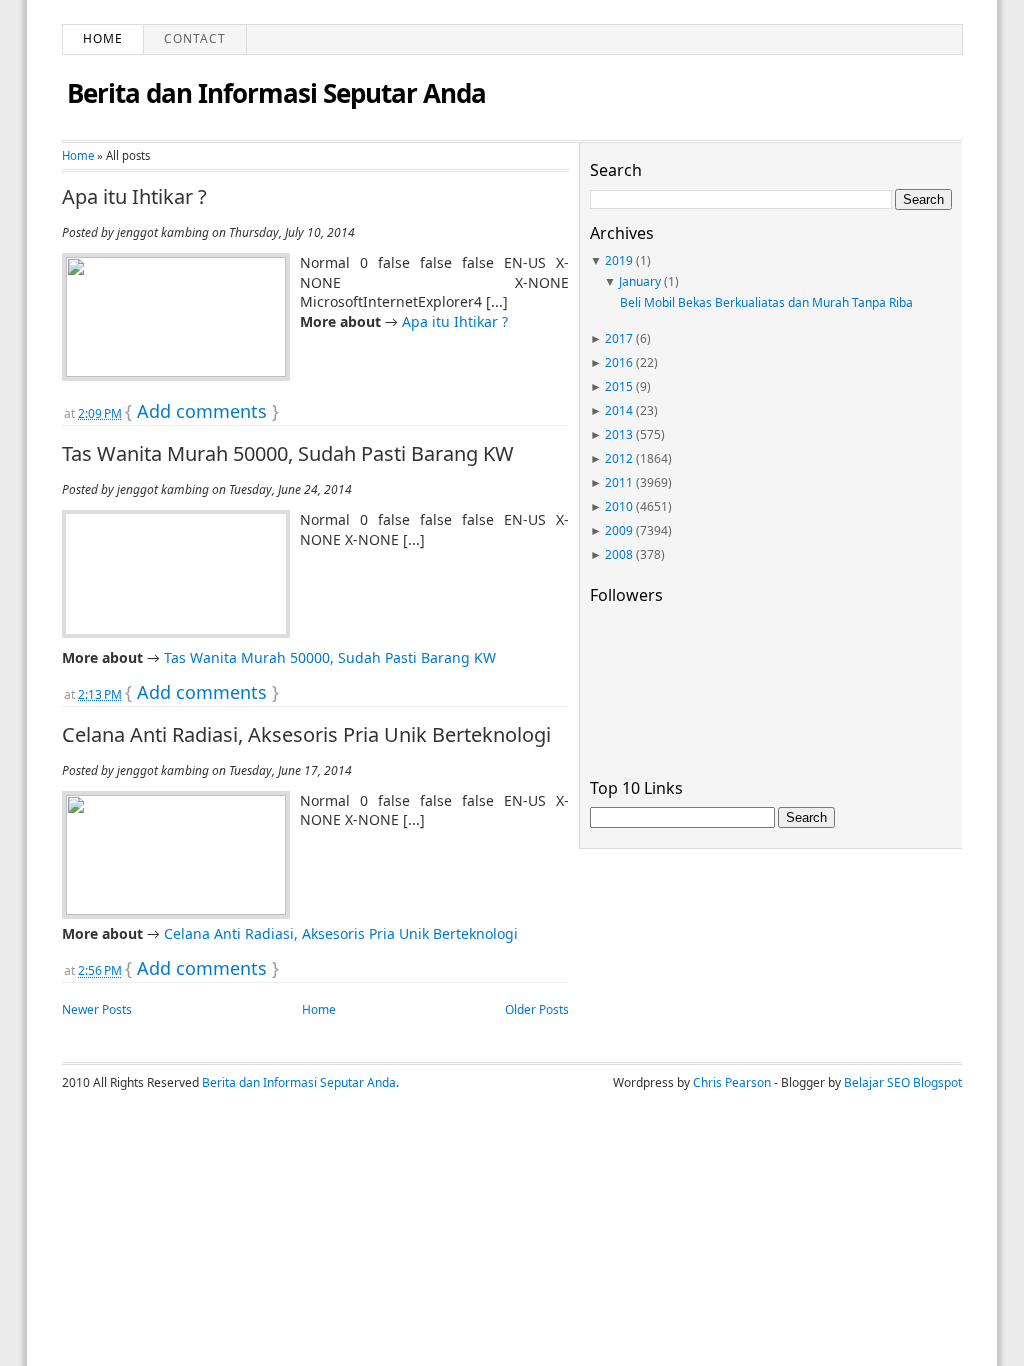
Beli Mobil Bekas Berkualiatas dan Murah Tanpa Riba (766, 302)
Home (103, 38)
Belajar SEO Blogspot (903, 1082)
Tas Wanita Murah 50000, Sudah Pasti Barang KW (288, 454)
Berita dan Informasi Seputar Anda (276, 93)
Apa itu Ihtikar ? (134, 197)
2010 (619, 506)
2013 (619, 434)
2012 (619, 458)
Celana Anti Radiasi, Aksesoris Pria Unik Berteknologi (306, 735)
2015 (619, 386)
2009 (619, 530)
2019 (619, 260)
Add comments (202, 411)
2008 (619, 554)
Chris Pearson (732, 1082)
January (640, 281)
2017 (619, 338)
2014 (619, 410)
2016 (619, 362)
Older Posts (537, 1009)
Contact (195, 38)
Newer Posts (97, 1009)
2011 (619, 482)
